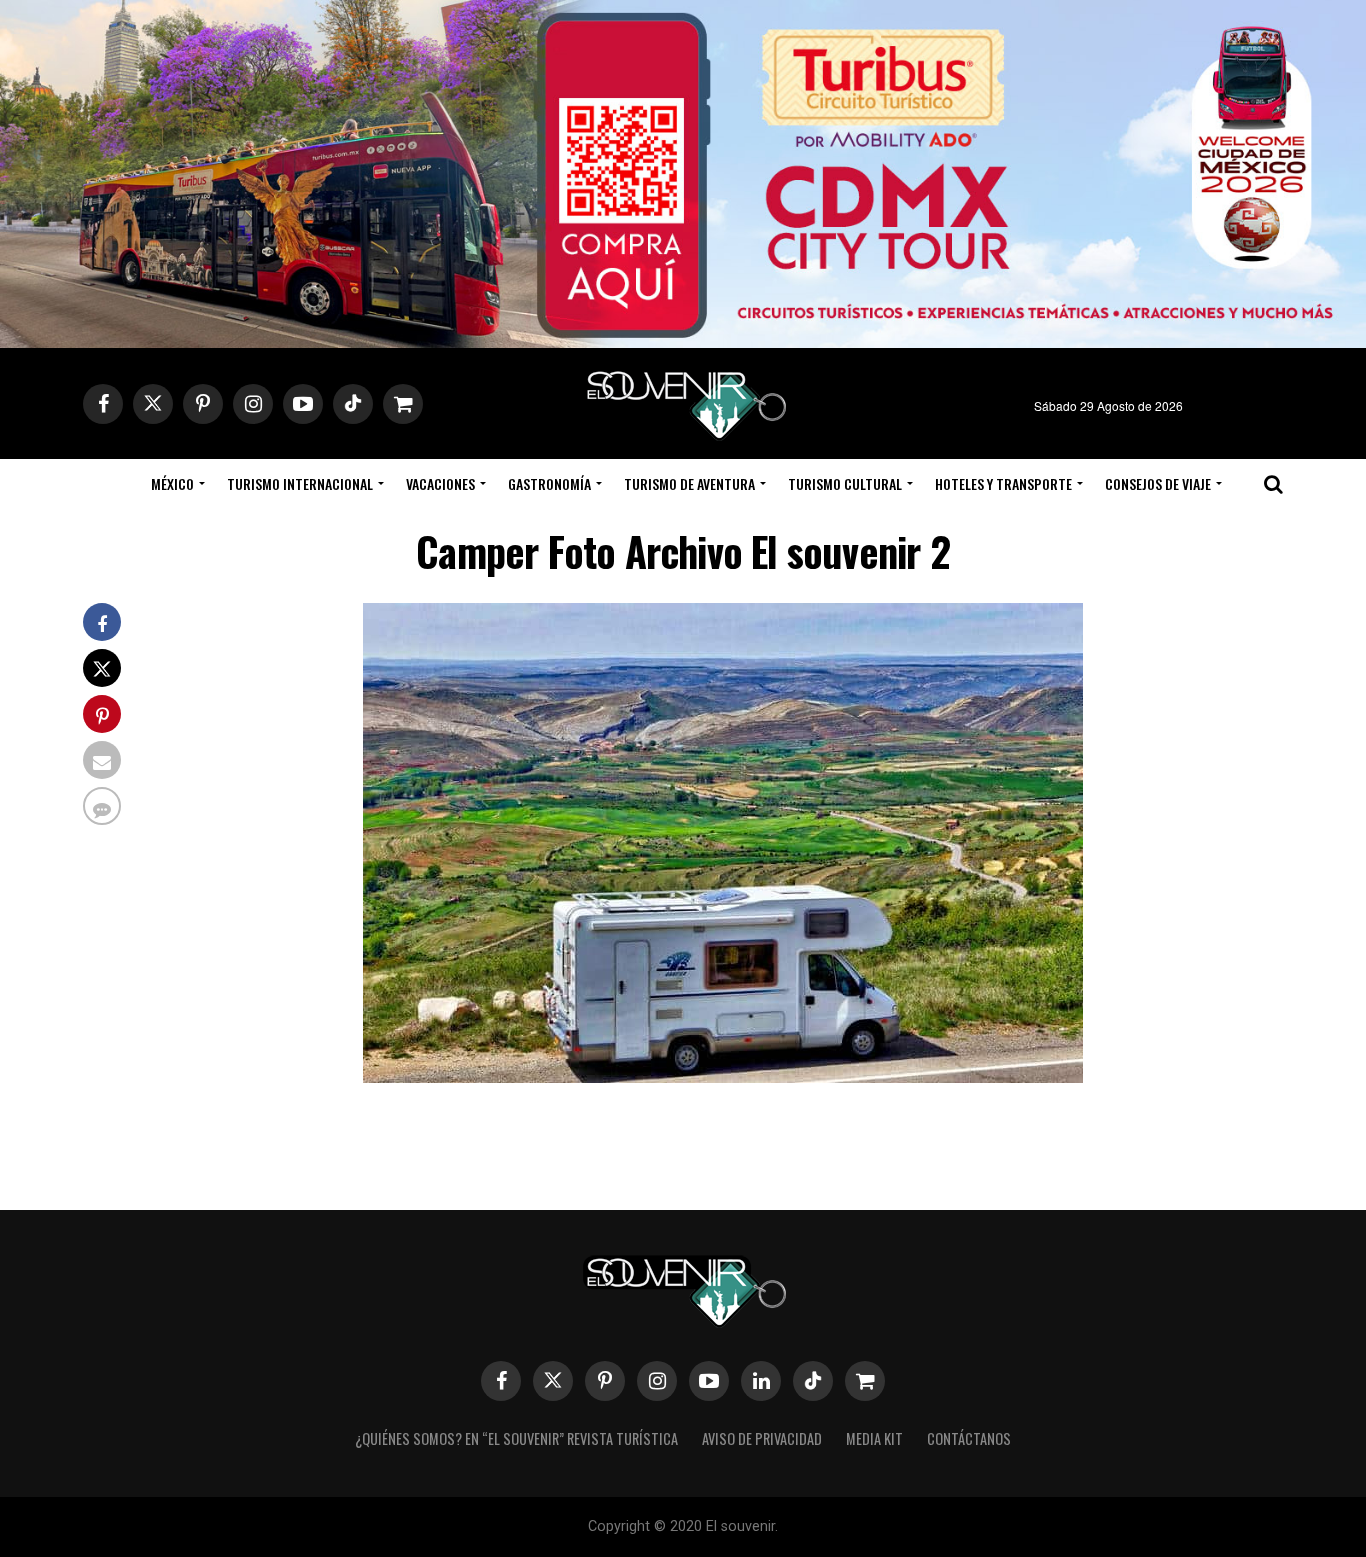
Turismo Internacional (300, 483)
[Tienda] (865, 1381)
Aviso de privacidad (762, 1438)
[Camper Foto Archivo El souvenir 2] (723, 1076)
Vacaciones (440, 483)
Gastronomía (549, 483)
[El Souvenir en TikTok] (813, 1381)
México (172, 483)
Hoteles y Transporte (1003, 483)
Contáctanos (969, 1438)
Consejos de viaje (1158, 483)
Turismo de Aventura (689, 483)
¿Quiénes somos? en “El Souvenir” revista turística (516, 1438)
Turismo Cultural (845, 483)
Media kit (874, 1438)
